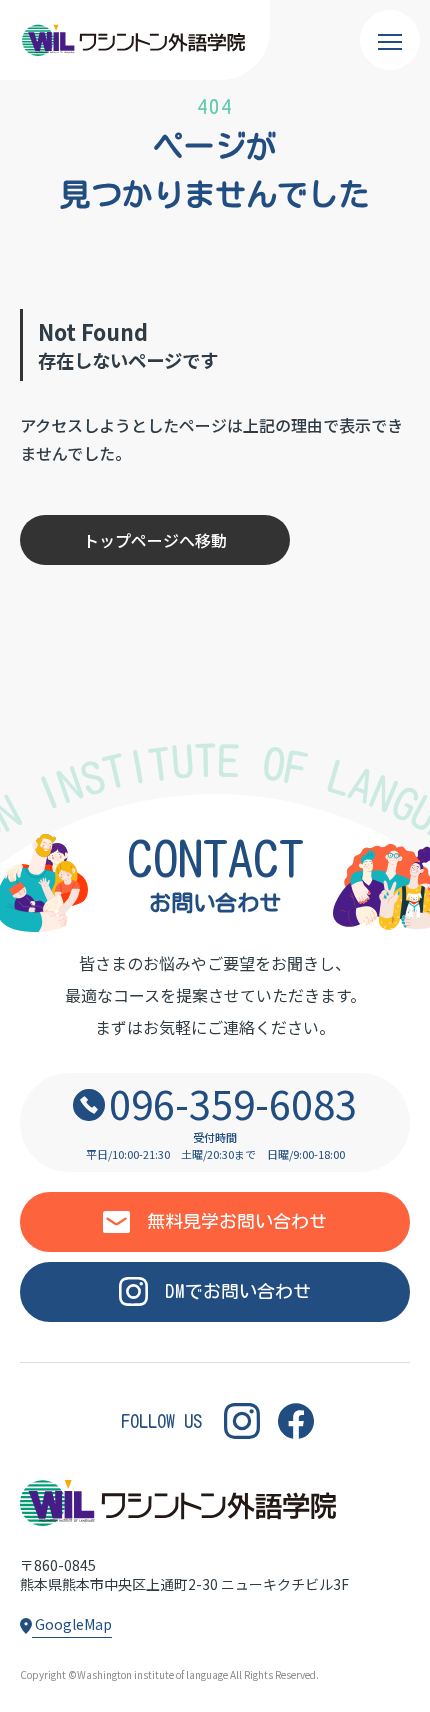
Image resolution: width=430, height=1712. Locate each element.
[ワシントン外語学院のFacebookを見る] (296, 1421)
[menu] (390, 40)
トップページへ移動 (155, 540)
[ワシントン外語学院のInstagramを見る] (242, 1421)
